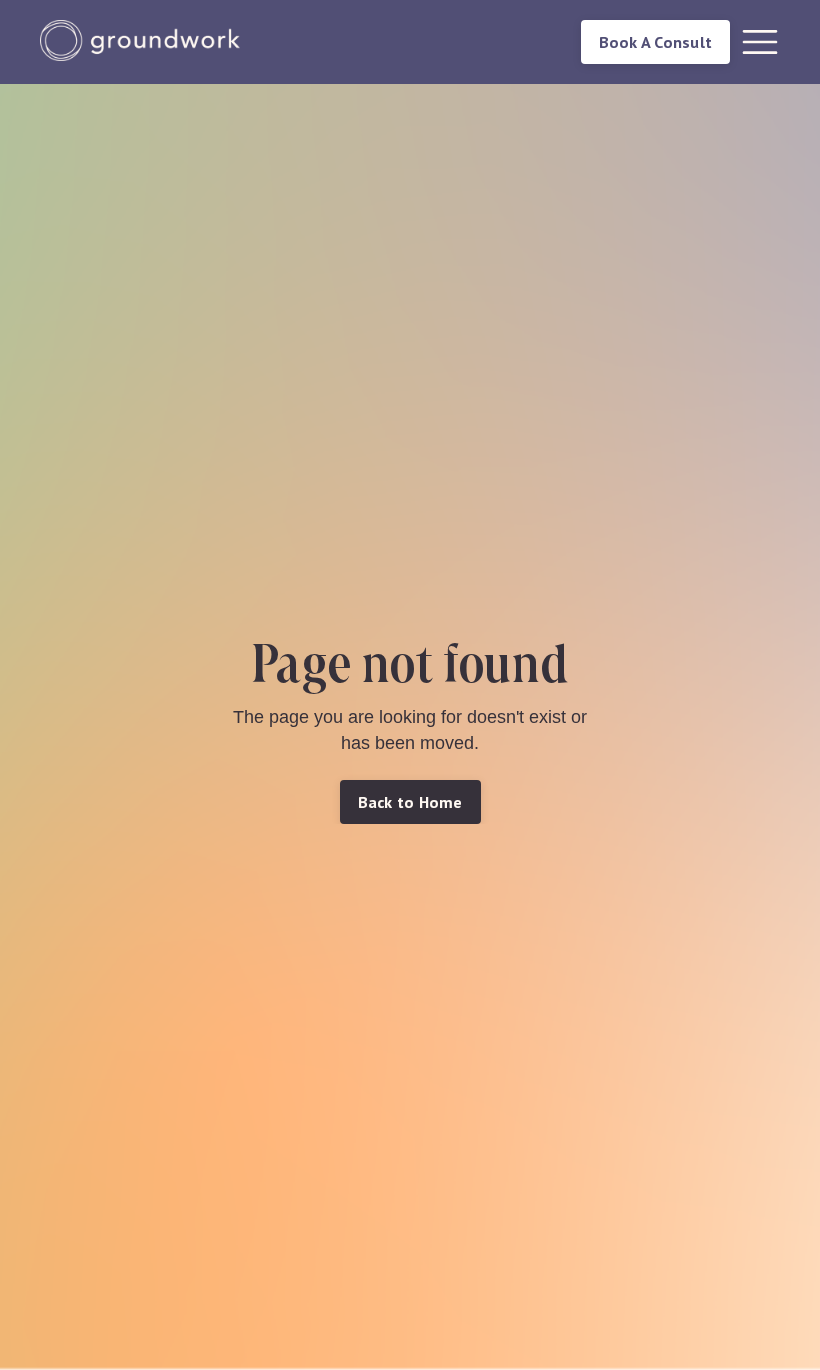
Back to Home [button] (410, 802)
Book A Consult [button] (656, 42)
